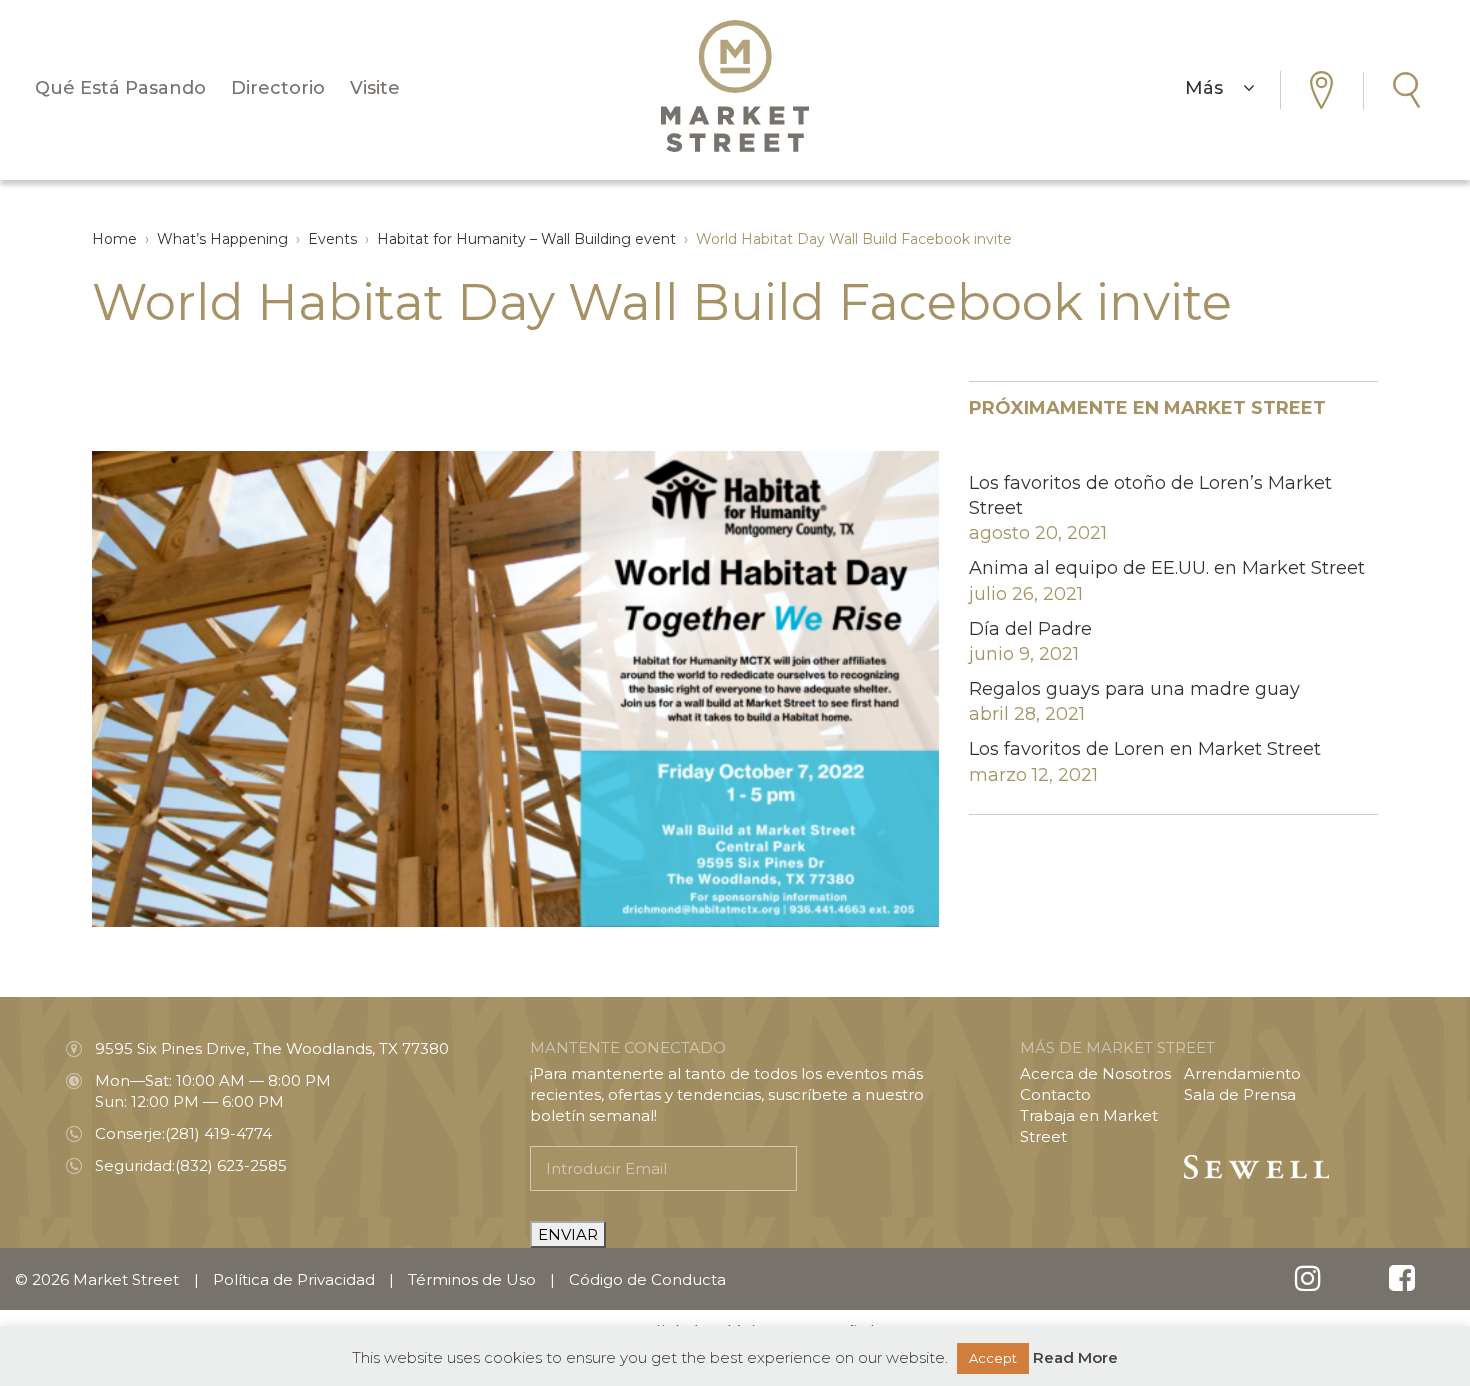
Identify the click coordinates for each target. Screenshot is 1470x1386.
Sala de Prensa (1240, 1094)
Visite (375, 88)
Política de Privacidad (294, 1279)
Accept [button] (993, 1358)
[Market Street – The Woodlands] (735, 86)
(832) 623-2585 (231, 1165)
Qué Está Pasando (120, 88)
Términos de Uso (472, 1279)
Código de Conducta (647, 1279)
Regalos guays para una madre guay (1134, 689)
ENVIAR (568, 1234)
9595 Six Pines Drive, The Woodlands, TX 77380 (272, 1048)
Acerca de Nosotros (1095, 1073)
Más (1214, 88)
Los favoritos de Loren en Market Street (1145, 749)
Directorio (278, 88)
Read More (1075, 1357)
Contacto (1055, 1094)
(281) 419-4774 (218, 1133)
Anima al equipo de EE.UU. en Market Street (1167, 568)
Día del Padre (1030, 629)
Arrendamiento (1242, 1073)
